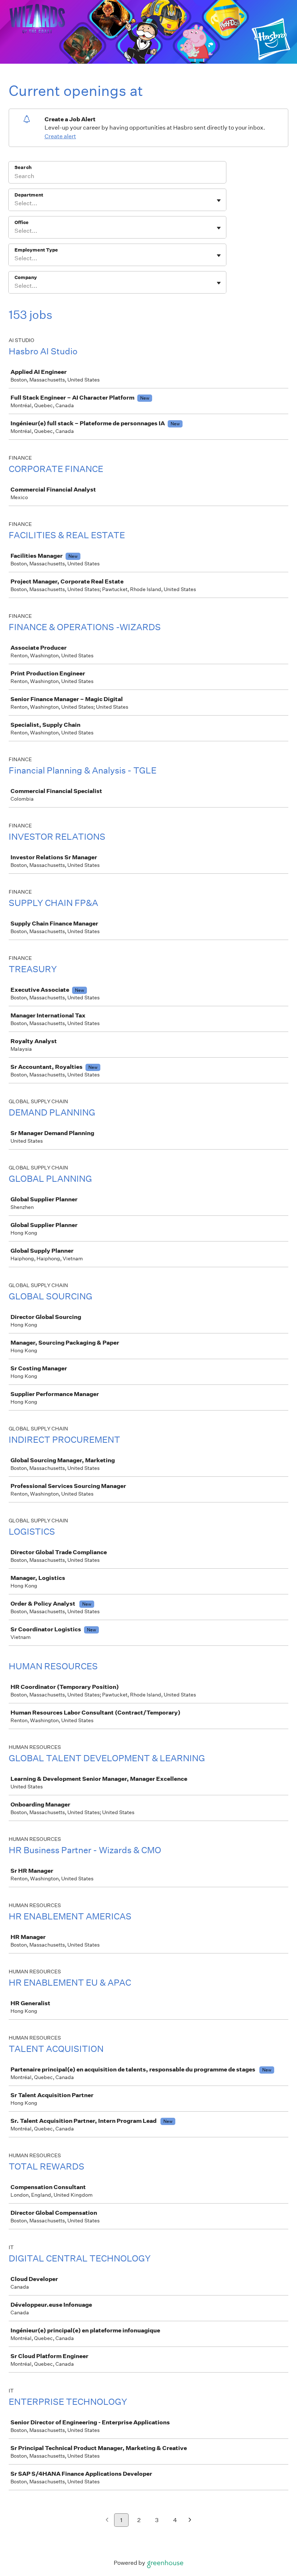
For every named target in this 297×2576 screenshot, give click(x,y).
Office (22, 222)
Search (23, 167)
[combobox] (15, 203)
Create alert (60, 136)
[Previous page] (107, 2520)
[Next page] (190, 2520)
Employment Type (36, 250)
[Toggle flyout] (219, 201)
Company (26, 277)
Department (29, 195)
